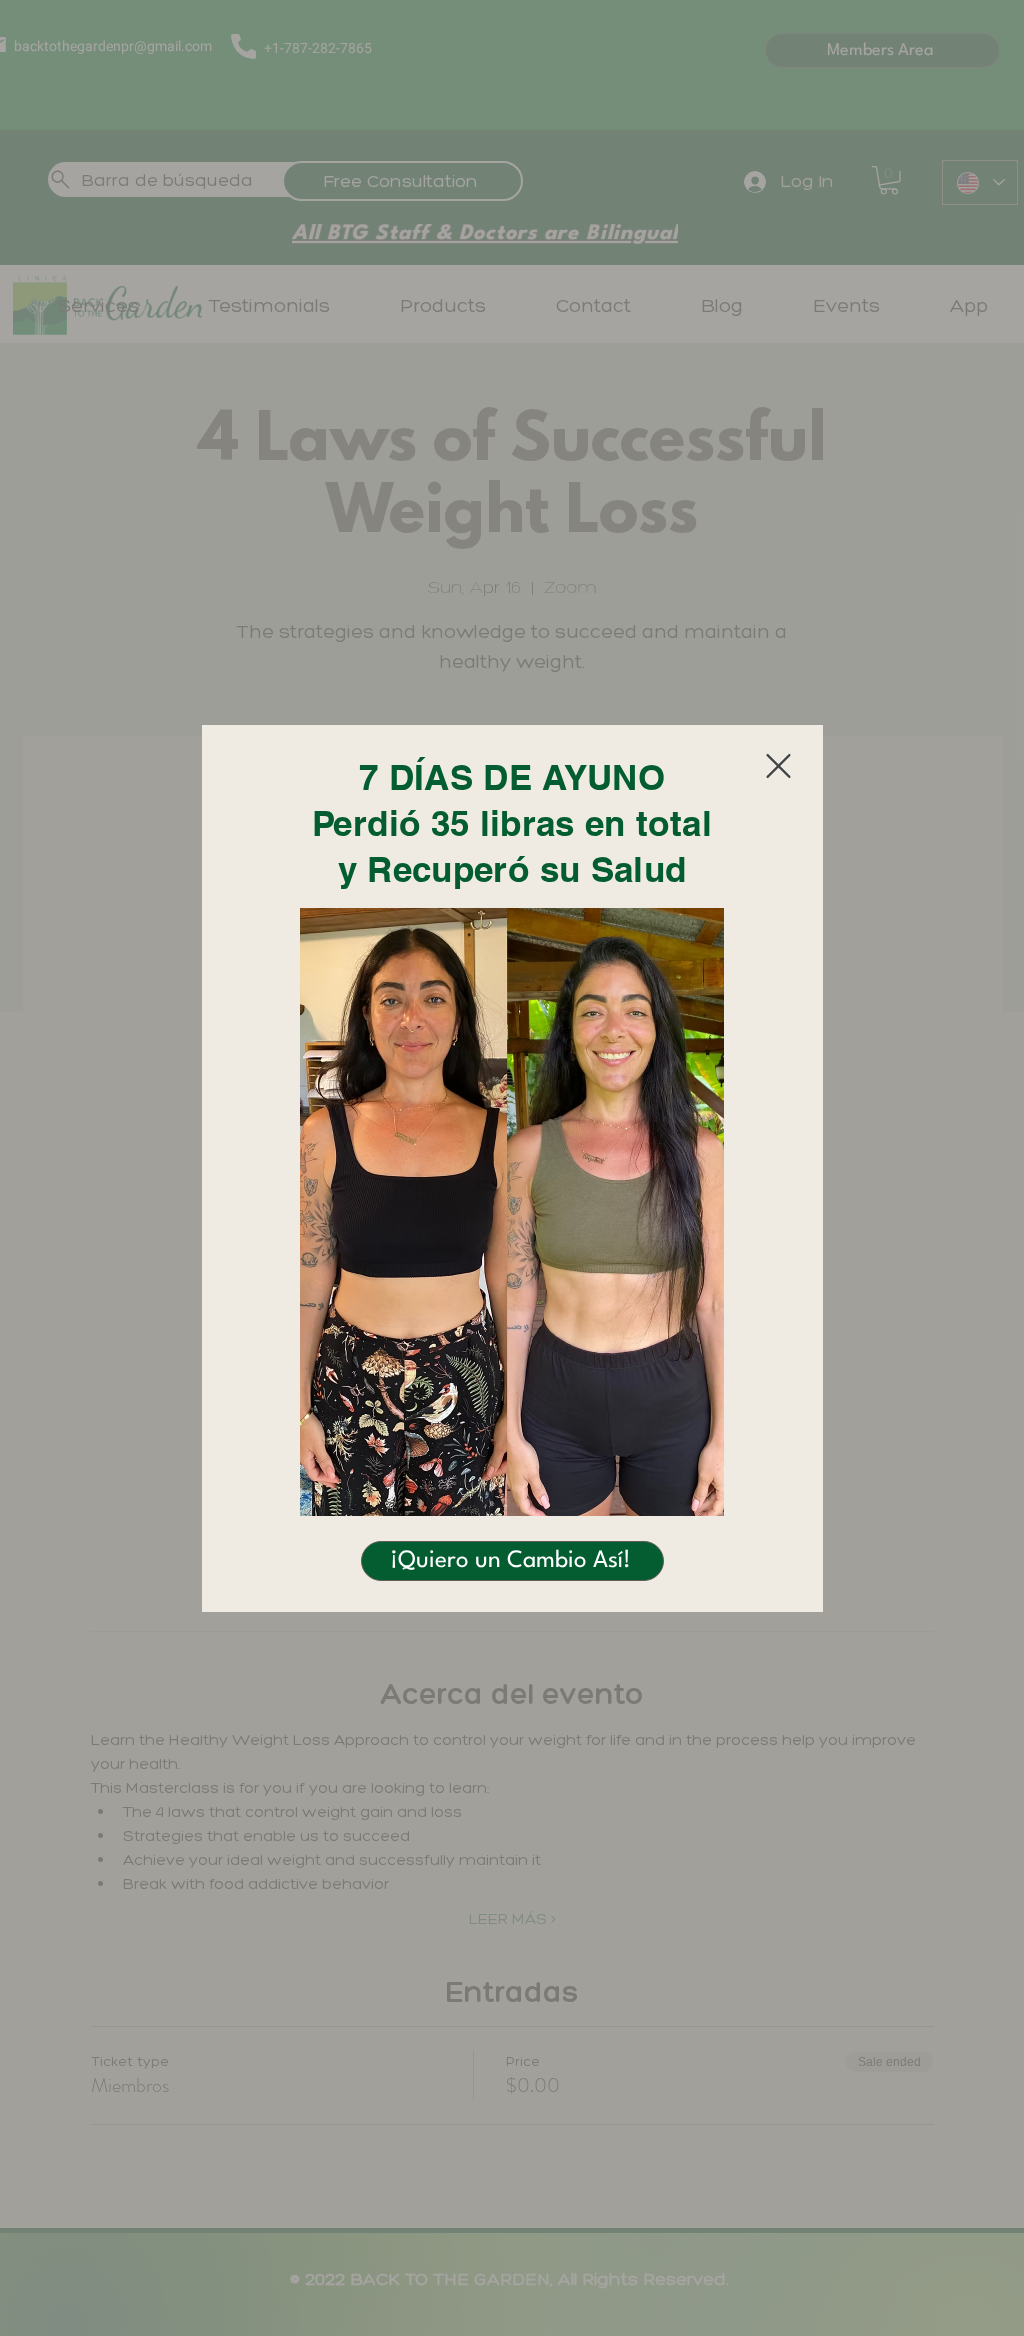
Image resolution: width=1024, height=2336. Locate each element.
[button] (778, 766)
